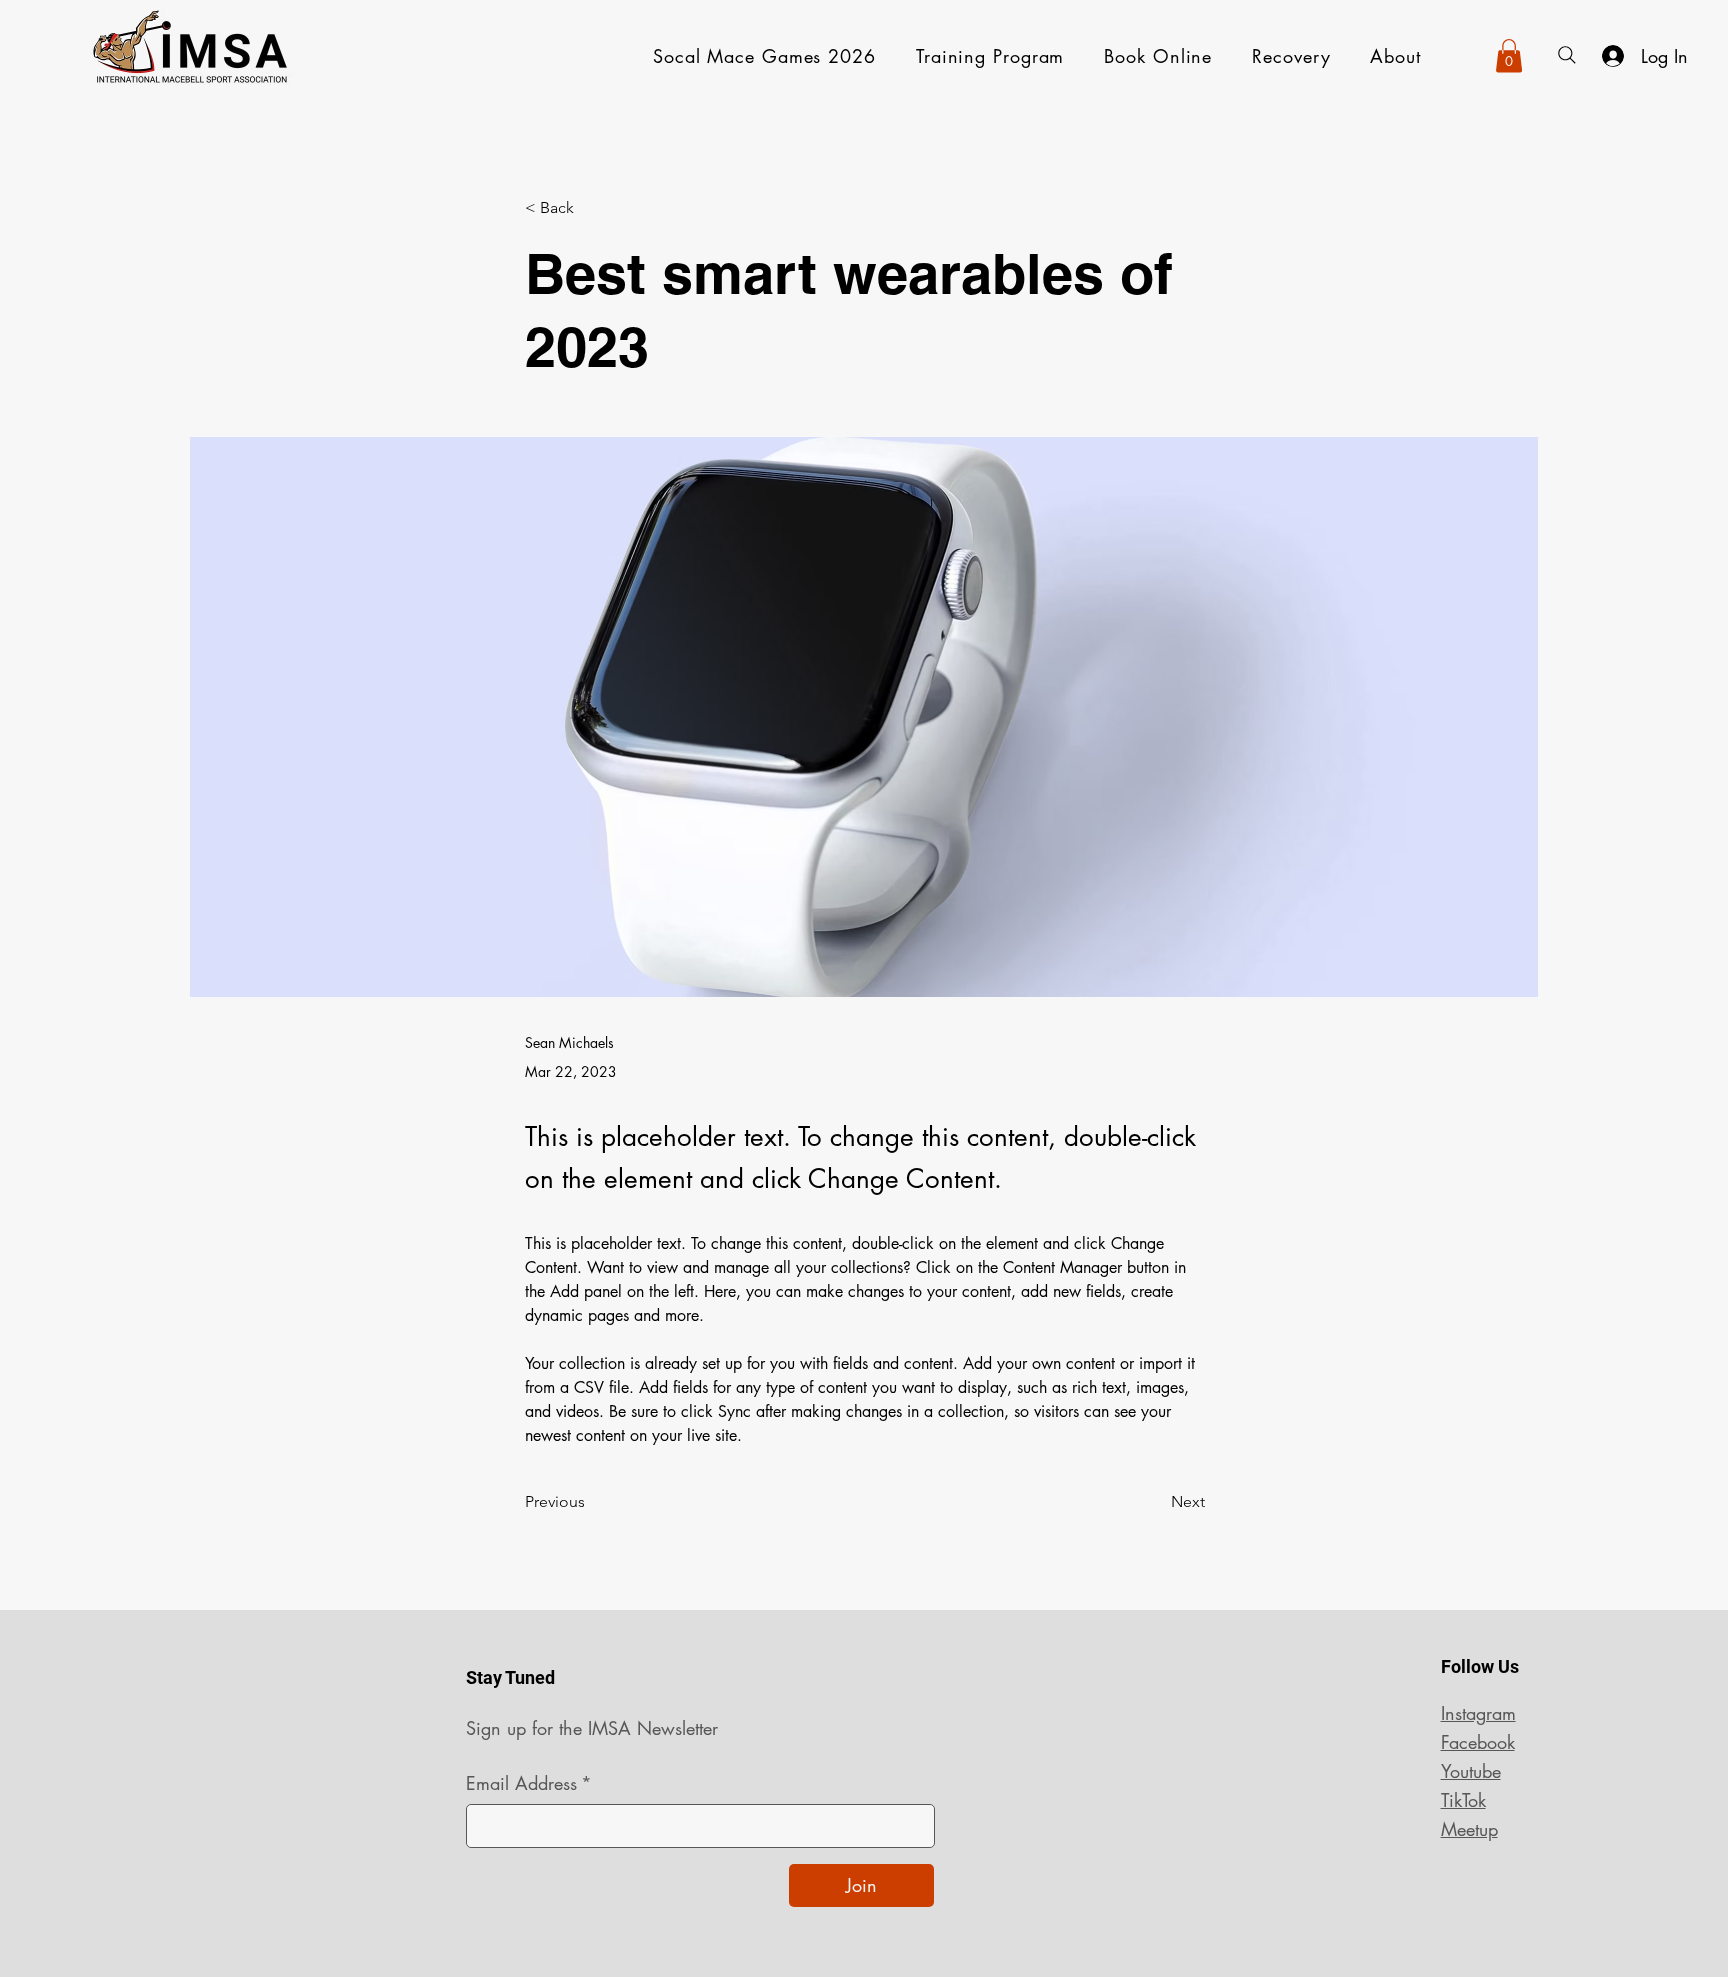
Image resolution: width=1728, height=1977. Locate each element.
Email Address (529, 1783)
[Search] (1567, 55)
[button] (1509, 55)
